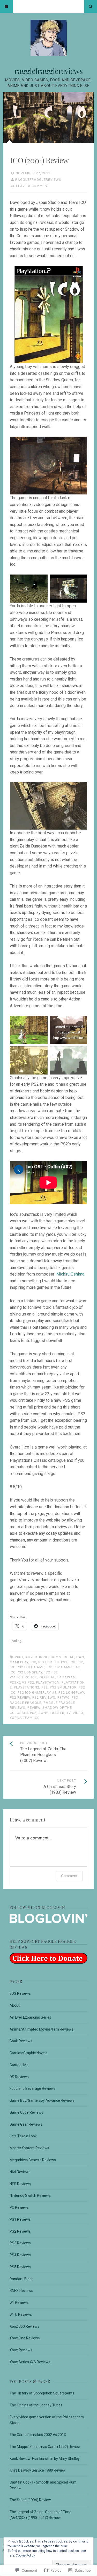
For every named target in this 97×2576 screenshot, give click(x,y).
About (15, 2005)
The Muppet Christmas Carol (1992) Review (45, 2447)
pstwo (64, 1697)
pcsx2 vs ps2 (22, 1682)
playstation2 (27, 1687)
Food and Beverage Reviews (33, 2088)
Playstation (48, 1682)
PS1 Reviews (20, 2219)
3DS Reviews (20, 1993)
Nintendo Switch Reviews (30, 2195)
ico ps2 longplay (26, 1672)
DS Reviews (19, 2077)
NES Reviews (20, 2184)
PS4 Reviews (20, 2255)
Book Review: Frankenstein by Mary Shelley (45, 2459)
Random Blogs (21, 2279)
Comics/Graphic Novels (28, 2053)
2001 (19, 1657)
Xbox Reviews (21, 2350)
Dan (80, 1657)
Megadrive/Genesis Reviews (33, 2160)
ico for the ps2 (53, 1662)
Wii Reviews (19, 2303)
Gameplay (19, 1662)
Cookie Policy (25, 2555)
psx (75, 1697)
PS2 (45, 1687)
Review (34, 1708)
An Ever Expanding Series (30, 2017)
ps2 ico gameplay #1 (37, 1693)
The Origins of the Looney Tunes (36, 2405)
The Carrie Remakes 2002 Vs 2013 (38, 2435)
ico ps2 (76, 1662)
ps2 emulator (63, 1687)
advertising (37, 1657)
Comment (69, 1876)
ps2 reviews (44, 1697)
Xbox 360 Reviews (24, 2326)
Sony (43, 1713)
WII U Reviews (21, 2314)
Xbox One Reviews (25, 2338)
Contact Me (19, 2065)
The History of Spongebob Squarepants (42, 2393)
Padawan (66, 1677)
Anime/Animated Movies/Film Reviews (42, 2029)
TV (69, 1713)
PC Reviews (19, 2207)
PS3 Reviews (20, 2243)
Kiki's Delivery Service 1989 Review (38, 2470)
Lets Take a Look (23, 2136)
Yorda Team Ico (25, 1718)
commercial (62, 1657)
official (47, 1677)
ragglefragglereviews (48, 71)
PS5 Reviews (20, 2267)
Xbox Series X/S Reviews (30, 2362)
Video (78, 1713)
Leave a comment (33, 186)
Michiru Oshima (70, 1274)
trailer (57, 1713)
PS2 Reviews (20, 2231)
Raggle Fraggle (26, 1703)
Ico (33, 1662)
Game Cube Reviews (26, 2112)
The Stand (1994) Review (30, 2500)
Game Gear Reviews (26, 2124)
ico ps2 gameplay (63, 1667)
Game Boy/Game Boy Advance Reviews (42, 2100)
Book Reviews (21, 2041)
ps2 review (20, 1697)
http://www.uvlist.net (68, 1038)
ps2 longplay (71, 1693)
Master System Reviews (29, 2148)
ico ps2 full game (27, 1667)
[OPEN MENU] (6, 6)
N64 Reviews (20, 2172)
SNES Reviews (21, 2291)
